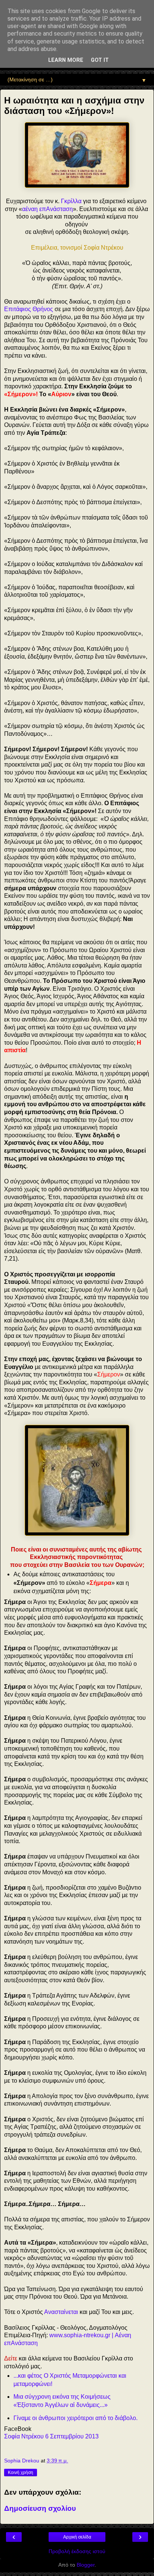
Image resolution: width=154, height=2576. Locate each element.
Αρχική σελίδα (77, 2537)
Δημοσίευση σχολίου (40, 2508)
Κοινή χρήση (21, 2473)
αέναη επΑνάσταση (47, 209)
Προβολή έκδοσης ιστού (77, 2551)
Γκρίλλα (71, 201)
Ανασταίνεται (61, 2312)
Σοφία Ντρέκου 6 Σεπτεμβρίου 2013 (51, 2436)
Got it (100, 60)
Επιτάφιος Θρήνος (29, 309)
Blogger (86, 2565)
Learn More (66, 60)
